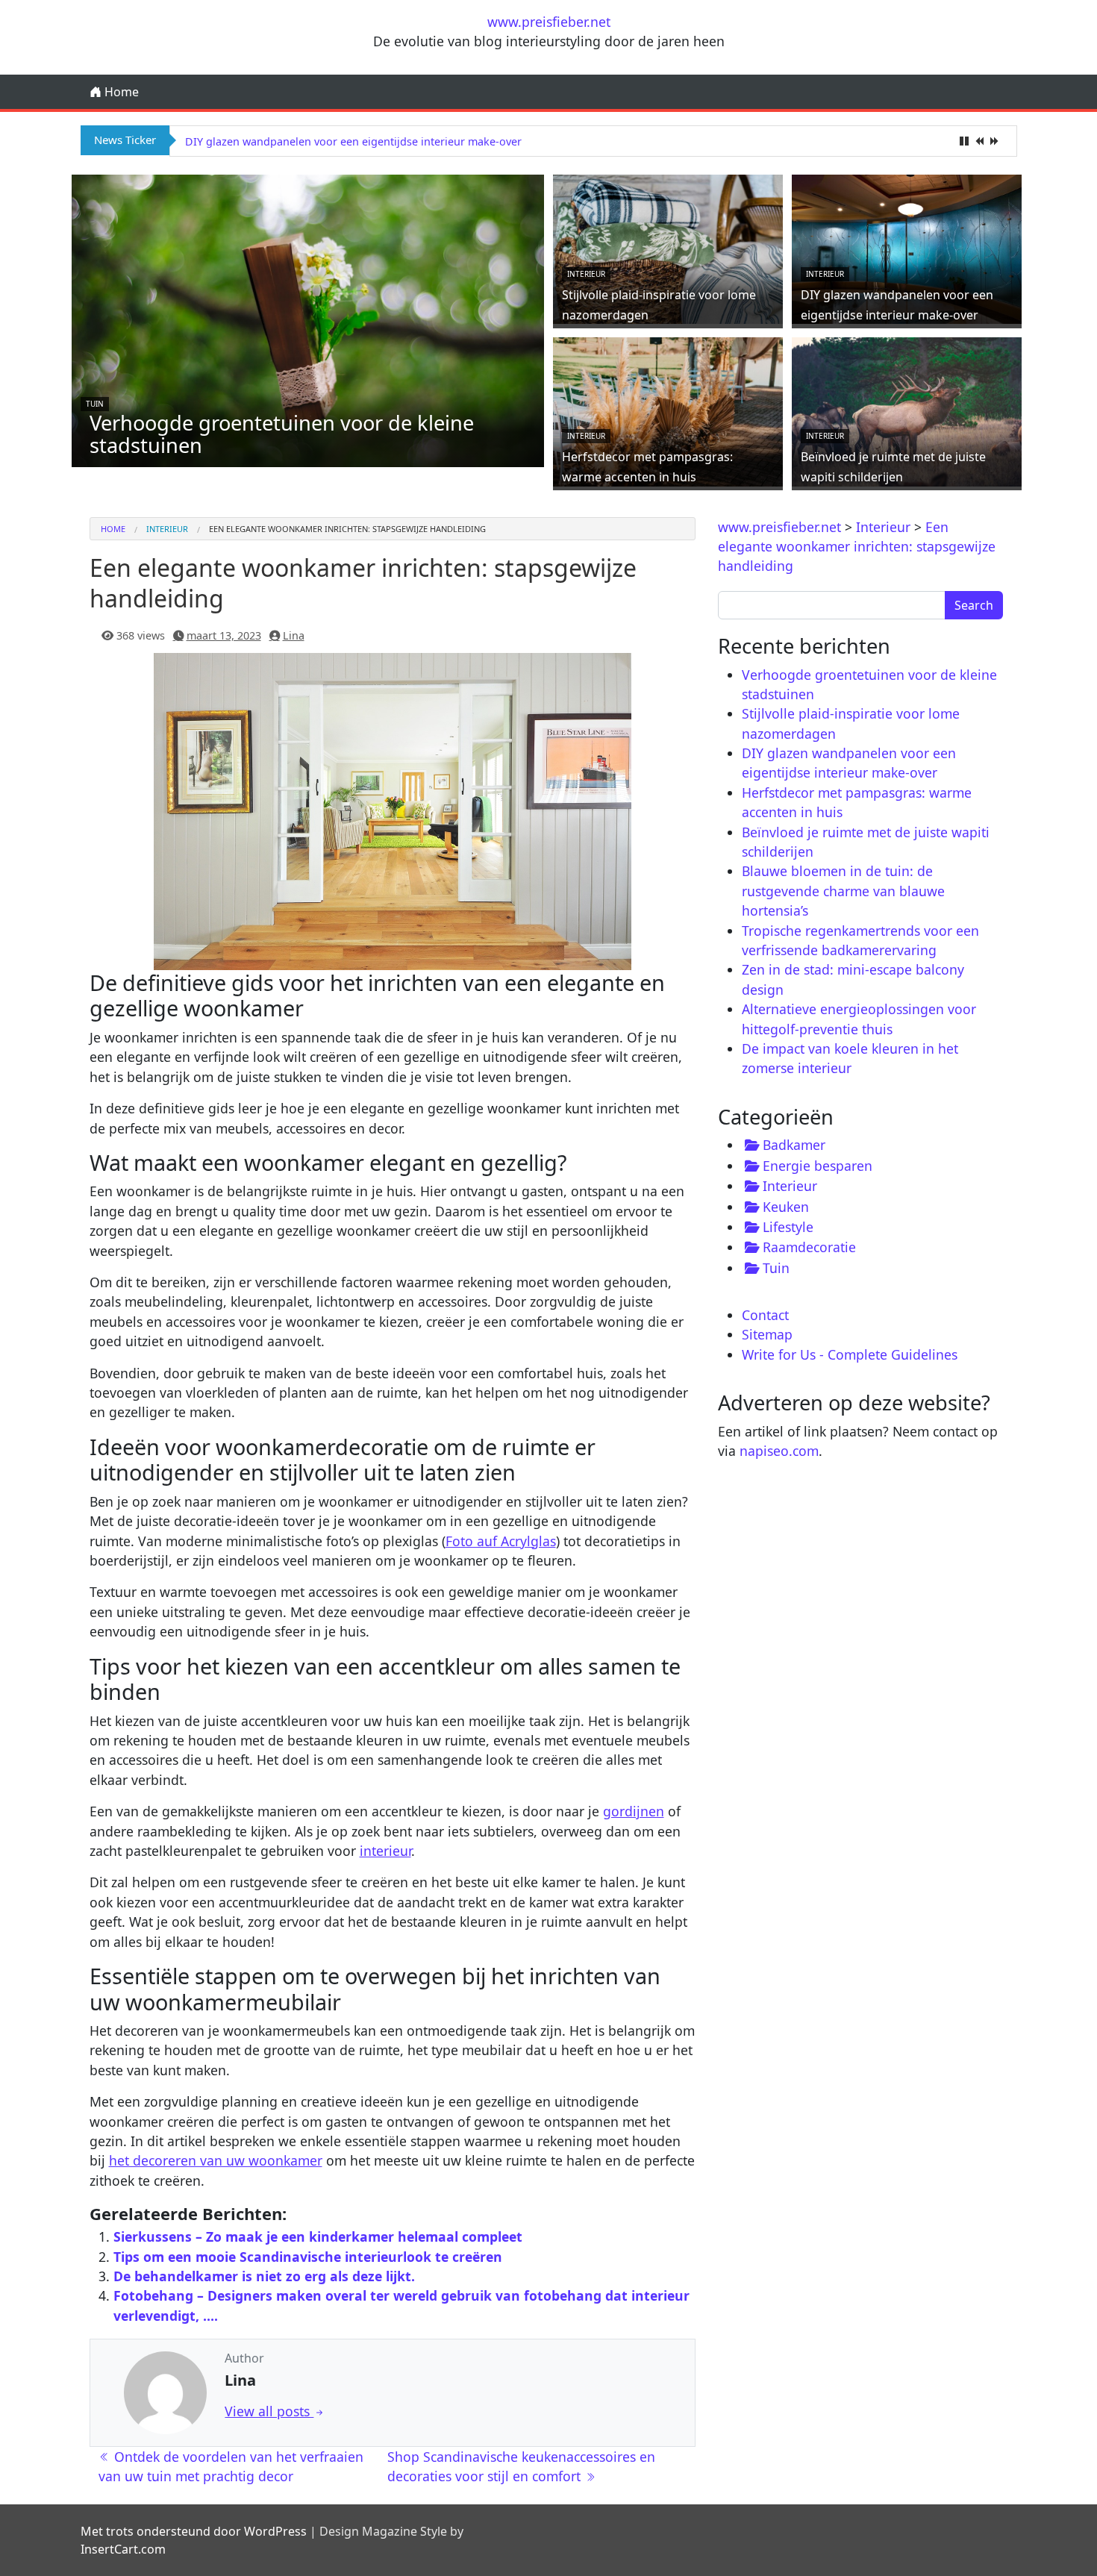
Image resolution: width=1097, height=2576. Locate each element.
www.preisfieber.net (549, 22)
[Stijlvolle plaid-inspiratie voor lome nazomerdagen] (668, 248)
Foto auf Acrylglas (501, 1541)
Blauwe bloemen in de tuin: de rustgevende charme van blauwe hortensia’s (843, 891)
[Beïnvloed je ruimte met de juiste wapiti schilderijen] (907, 410)
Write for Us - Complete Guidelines (850, 1354)
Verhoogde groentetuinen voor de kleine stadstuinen (282, 434)
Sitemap (767, 1334)
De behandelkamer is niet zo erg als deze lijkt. (264, 2276)
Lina (294, 635)
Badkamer (794, 1145)
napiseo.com (779, 1451)
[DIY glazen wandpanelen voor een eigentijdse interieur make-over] (907, 248)
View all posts (269, 2411)
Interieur (586, 274)
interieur (385, 1851)
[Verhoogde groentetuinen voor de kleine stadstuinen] (308, 319)
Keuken (786, 1207)
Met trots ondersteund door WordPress (194, 2531)
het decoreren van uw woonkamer (216, 2160)
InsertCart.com (123, 2549)
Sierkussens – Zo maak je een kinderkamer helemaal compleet (318, 2236)
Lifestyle (788, 1227)
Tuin (95, 404)
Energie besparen (818, 1166)
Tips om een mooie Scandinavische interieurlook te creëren (308, 2257)
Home (120, 92)
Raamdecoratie (809, 1247)
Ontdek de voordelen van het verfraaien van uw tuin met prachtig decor (231, 2466)
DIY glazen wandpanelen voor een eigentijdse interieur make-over (353, 141)
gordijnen (634, 1811)
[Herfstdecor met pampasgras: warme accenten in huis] (668, 410)
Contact (765, 1315)
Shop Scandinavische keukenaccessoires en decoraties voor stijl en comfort (521, 2466)
